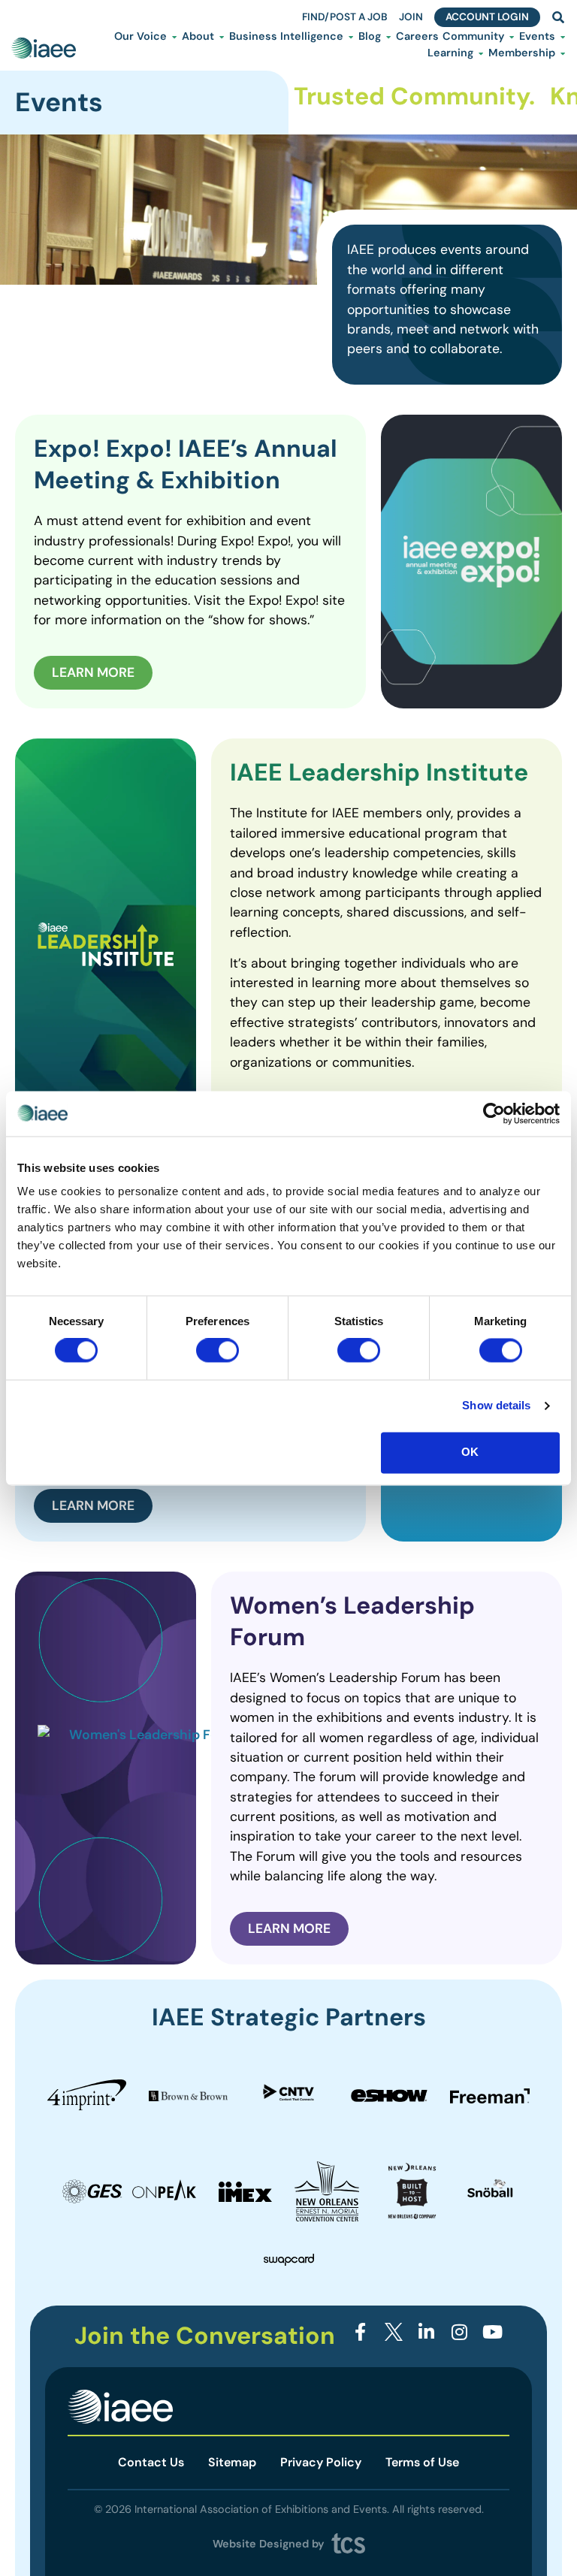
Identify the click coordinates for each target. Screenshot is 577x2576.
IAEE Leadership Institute (379, 772)
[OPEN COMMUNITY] (512, 37)
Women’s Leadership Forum (352, 1621)
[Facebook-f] (361, 2331)
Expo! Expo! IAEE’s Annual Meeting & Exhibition (186, 464)
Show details (496, 1406)
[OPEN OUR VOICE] (174, 37)
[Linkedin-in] (426, 2331)
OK (470, 1452)
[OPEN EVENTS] (563, 37)
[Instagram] (459, 2331)
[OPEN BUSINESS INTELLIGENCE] (351, 37)
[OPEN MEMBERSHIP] (563, 53)
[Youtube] (492, 2331)
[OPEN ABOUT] (222, 37)
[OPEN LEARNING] (481, 53)
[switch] (218, 1351)
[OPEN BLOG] (388, 37)
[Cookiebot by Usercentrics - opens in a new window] (494, 1113)
